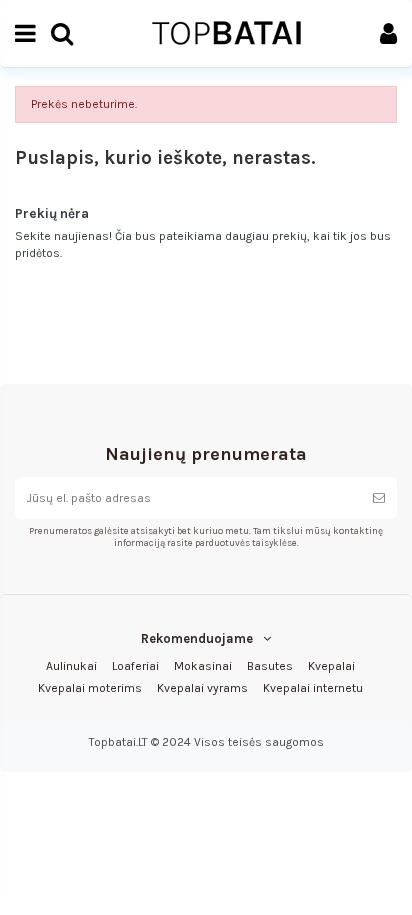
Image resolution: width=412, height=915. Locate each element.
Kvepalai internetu (313, 688)
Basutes (270, 666)
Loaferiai (135, 666)
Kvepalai (331, 666)
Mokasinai (203, 666)
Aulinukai (71, 666)
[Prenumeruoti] (379, 498)
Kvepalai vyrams (202, 688)
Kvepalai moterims (90, 688)
